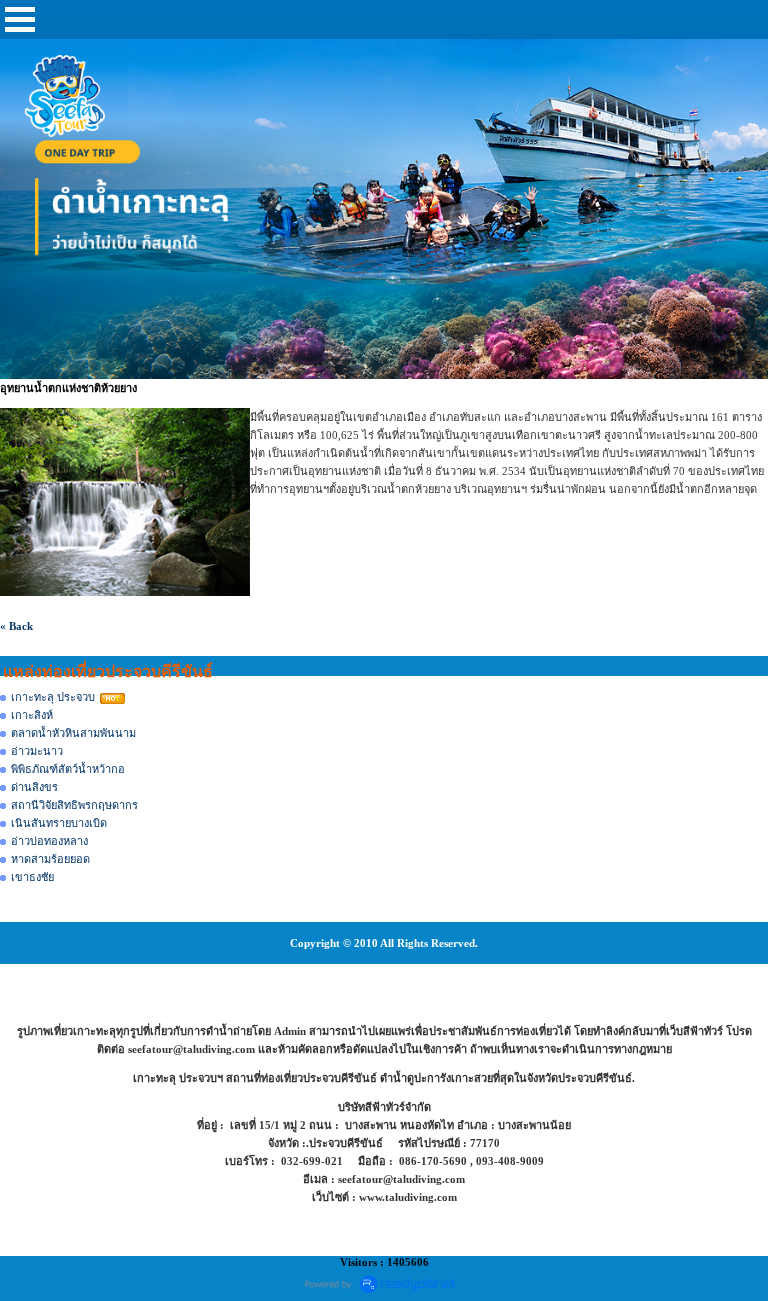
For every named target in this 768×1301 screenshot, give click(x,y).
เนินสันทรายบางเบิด (59, 823)
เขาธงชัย (32, 877)
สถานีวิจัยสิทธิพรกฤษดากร (74, 805)
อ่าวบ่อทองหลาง (49, 841)
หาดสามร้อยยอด (50, 859)
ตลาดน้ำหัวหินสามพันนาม (73, 733)
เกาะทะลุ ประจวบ (53, 697)
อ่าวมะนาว (37, 751)
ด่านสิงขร (34, 787)
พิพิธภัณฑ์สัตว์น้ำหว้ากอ (68, 769)
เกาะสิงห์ (32, 715)
